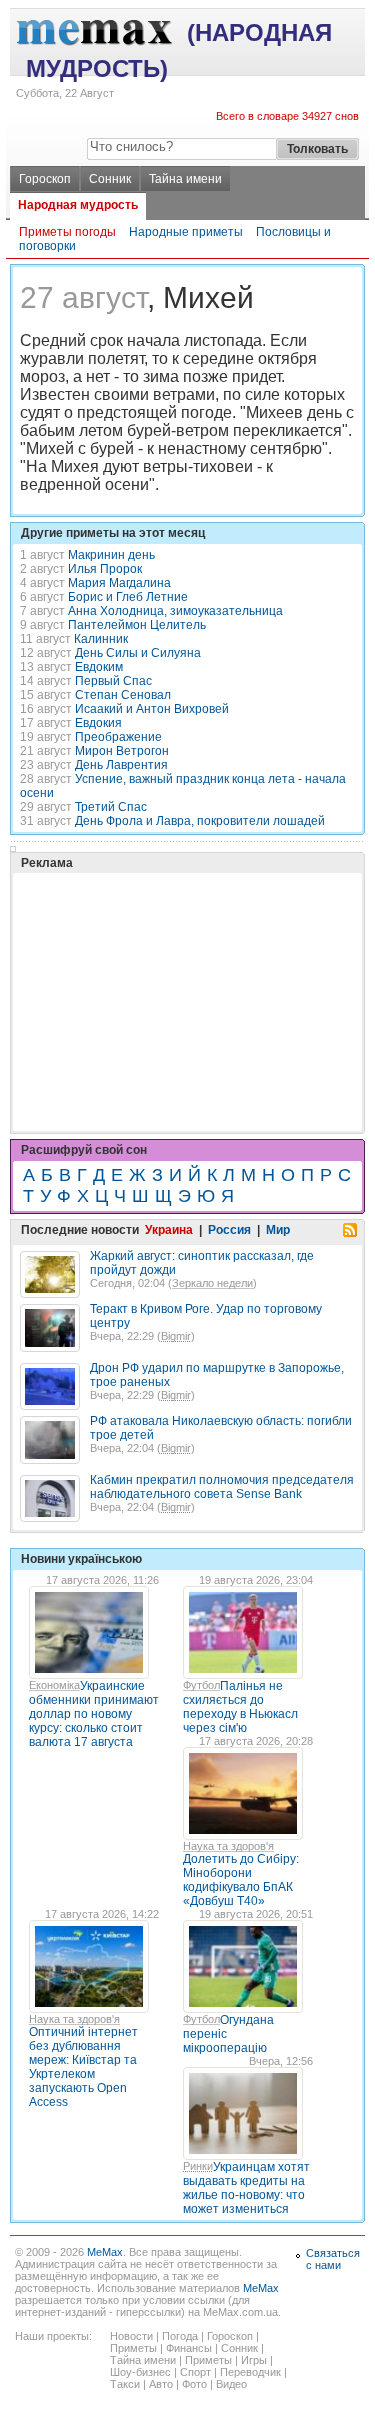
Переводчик (250, 2372)
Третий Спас (111, 807)
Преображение (118, 737)
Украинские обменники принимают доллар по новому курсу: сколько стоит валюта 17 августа (94, 1714)
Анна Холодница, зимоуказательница (175, 611)
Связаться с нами (333, 2259)
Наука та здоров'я (228, 1846)
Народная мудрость (78, 205)
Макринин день (111, 555)
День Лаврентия (121, 765)
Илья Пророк (105, 569)
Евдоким (99, 667)
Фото (194, 2384)
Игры (254, 2360)
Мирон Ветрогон (122, 751)
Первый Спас (113, 681)
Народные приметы (186, 232)
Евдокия (98, 723)
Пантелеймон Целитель (137, 625)
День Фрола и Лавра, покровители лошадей (200, 821)
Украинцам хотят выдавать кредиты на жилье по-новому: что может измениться (246, 2188)
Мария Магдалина (119, 583)
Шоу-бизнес (140, 2372)
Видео (231, 2384)
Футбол (201, 1685)
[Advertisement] (170, 952)
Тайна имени (185, 179)
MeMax (105, 2252)
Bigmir (176, 1336)
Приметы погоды (67, 232)
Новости (131, 2336)
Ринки (198, 2166)
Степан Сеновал (123, 695)
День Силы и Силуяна (138, 653)
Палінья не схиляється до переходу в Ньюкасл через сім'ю (240, 1707)
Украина (169, 1230)
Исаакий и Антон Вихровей (152, 709)
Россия (229, 1230)
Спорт (195, 2372)
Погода (180, 2336)
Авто (161, 2384)
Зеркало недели (212, 1283)
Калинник (101, 639)
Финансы (189, 2348)
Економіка (54, 1685)
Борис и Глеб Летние (128, 597)
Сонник (110, 179)
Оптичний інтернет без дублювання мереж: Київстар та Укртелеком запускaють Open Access (83, 2067)
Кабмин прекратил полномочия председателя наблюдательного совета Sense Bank (222, 1487)
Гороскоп (45, 179)
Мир (278, 1230)
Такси (125, 2384)
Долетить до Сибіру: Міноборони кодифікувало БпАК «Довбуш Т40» (241, 1880)
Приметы (133, 2348)
